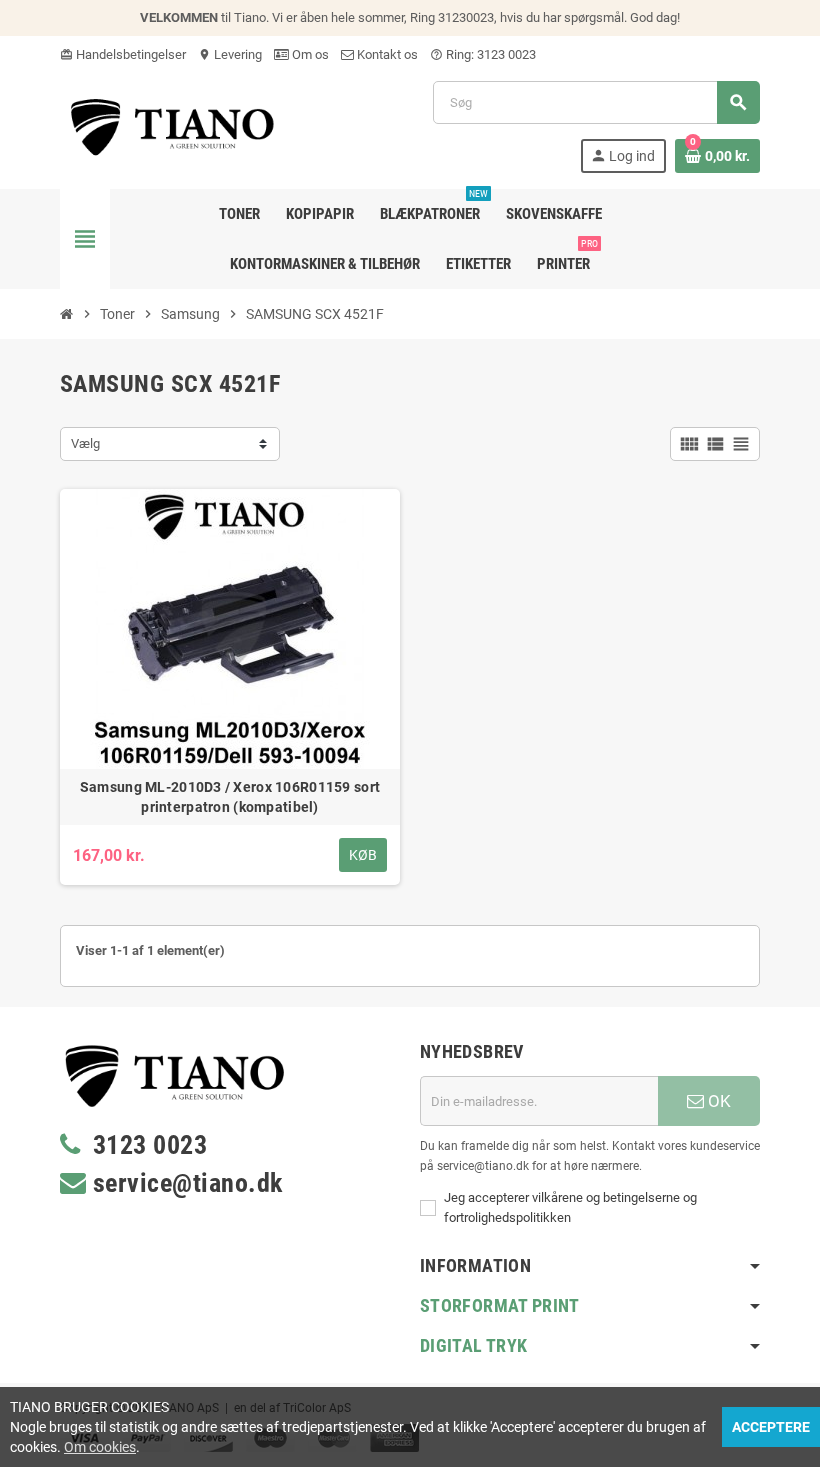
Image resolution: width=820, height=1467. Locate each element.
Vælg (85, 443)
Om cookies (100, 1447)
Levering (230, 54)
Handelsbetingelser (123, 54)
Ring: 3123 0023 (483, 54)
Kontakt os (386, 54)
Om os (309, 54)
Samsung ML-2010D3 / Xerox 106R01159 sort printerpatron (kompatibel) (230, 797)
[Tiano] (172, 125)
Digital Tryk (473, 1345)
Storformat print (500, 1305)
